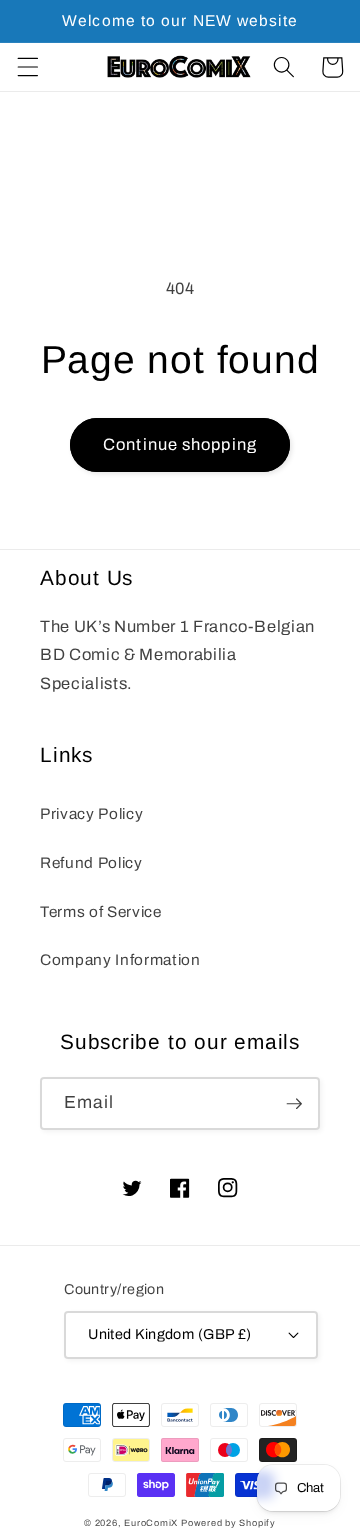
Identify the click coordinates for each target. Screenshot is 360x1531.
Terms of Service (101, 911)
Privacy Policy (91, 813)
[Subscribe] (294, 1104)
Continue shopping (180, 444)
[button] (27, 67)
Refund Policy (91, 862)
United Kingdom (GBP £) (170, 1334)
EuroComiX (151, 1523)
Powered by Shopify (228, 1523)
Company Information (120, 959)
